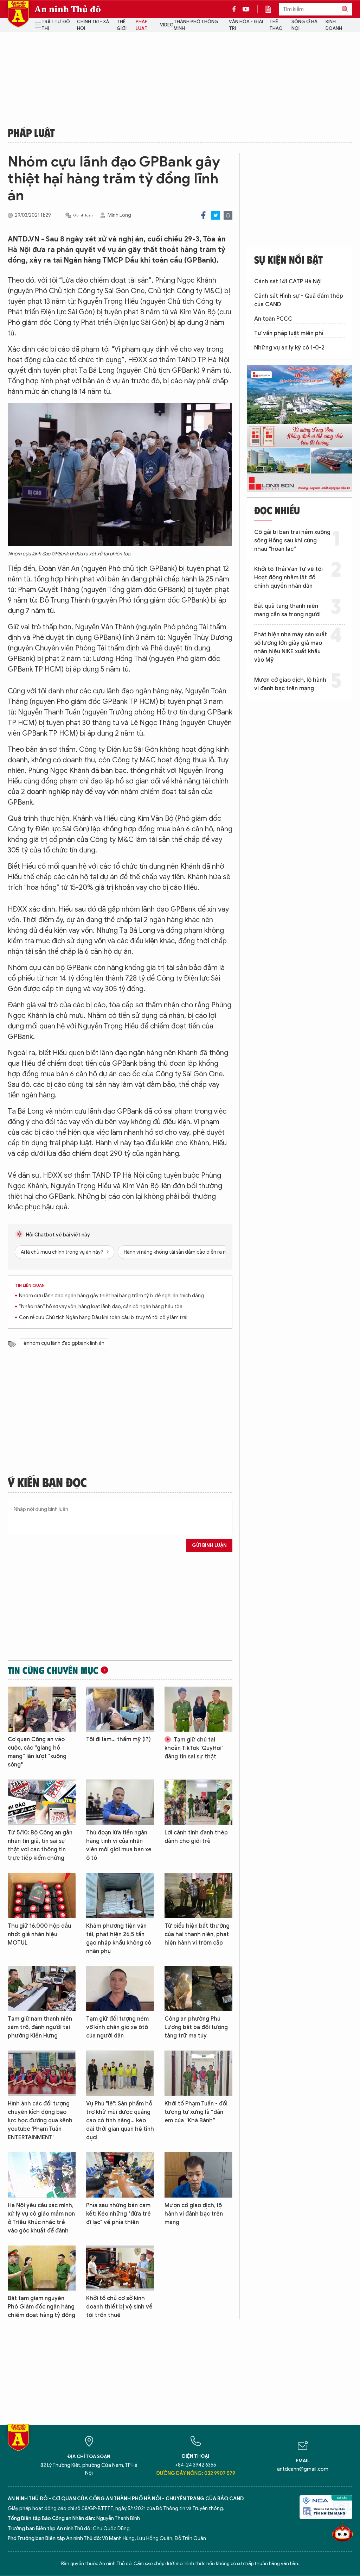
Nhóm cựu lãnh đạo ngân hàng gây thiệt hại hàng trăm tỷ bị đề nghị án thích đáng (111, 1296)
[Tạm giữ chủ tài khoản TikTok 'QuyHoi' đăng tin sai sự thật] (198, 1709)
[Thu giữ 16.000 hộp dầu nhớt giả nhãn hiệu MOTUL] (42, 1895)
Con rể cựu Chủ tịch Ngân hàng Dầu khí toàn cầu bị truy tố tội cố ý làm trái (103, 1318)
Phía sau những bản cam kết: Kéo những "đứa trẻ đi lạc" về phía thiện (118, 2214)
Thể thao (276, 25)
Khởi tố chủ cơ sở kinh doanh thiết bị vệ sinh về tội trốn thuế (119, 2307)
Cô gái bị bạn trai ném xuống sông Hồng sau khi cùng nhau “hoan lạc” (292, 541)
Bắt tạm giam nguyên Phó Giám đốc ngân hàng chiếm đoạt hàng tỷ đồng (41, 2307)
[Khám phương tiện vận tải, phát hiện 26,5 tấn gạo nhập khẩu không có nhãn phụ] (120, 1895)
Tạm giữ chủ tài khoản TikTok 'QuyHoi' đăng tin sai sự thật (194, 1748)
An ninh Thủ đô (68, 9)
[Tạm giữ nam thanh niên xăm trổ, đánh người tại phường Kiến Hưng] (42, 1989)
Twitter (216, 215)
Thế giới (122, 25)
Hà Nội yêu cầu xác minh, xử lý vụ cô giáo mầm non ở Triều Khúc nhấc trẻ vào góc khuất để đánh (41, 2218)
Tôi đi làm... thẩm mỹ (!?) (118, 1739)
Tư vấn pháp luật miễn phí (289, 333)
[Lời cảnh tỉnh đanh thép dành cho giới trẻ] (198, 1802)
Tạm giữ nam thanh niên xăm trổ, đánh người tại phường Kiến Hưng (40, 2027)
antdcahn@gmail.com (303, 2469)
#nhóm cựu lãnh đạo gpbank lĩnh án (64, 1343)
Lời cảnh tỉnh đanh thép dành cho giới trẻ (196, 1837)
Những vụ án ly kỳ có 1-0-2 (289, 348)
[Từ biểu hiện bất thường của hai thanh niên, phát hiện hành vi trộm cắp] (198, 1895)
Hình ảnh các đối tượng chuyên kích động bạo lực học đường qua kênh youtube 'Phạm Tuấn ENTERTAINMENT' (40, 2121)
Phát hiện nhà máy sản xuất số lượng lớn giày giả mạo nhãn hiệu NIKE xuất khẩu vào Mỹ (291, 647)
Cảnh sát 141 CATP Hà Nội (288, 282)
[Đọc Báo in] (272, 9)
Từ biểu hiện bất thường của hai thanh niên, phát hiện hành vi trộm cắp (197, 1934)
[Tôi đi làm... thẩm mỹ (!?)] (120, 1709)
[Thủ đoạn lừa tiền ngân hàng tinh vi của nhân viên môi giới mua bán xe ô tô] (120, 1802)
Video (167, 25)
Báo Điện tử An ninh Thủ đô (18, 14)
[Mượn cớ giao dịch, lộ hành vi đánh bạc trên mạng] (198, 2175)
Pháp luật (142, 25)
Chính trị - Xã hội (93, 25)
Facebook (203, 215)
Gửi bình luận (209, 1545)
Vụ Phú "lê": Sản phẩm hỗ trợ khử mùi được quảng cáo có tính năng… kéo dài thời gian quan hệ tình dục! (120, 2121)
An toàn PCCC (273, 319)
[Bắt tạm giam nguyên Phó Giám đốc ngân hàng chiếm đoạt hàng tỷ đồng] (42, 2268)
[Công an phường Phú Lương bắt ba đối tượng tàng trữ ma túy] (198, 1989)
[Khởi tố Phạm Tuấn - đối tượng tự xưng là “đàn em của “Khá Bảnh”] (198, 2073)
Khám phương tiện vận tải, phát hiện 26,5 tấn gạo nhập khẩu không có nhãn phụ (119, 1939)
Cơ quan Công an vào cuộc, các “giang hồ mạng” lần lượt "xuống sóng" (37, 1752)
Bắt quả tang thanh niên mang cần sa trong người (287, 610)
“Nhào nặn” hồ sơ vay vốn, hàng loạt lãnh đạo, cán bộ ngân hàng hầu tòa (101, 1307)
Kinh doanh (334, 25)
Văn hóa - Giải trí (246, 25)
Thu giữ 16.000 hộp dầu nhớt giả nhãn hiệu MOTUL (39, 1934)
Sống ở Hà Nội (304, 25)
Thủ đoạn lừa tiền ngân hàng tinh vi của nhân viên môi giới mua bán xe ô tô (119, 1845)
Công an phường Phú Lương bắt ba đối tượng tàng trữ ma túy (196, 2027)
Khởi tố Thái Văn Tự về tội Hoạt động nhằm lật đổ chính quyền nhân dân (288, 578)
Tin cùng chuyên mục (53, 1670)
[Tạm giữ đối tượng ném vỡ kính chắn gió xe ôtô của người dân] (120, 1989)
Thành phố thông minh (196, 25)
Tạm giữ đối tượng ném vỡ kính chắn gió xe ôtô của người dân (117, 2027)
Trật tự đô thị (56, 25)
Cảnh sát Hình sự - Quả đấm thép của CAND (299, 300)
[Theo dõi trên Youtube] (246, 9)
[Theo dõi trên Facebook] (236, 9)
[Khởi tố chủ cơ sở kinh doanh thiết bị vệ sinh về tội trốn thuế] (120, 2268)
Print (228, 215)
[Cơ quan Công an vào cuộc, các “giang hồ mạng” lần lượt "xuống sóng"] (42, 1709)
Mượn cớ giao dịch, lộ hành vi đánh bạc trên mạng (194, 2214)
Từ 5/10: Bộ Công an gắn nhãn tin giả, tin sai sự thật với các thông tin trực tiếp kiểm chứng (40, 1845)
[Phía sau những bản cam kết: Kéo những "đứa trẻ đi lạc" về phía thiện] (120, 2175)
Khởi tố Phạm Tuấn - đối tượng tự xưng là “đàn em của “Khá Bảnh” (196, 2112)
